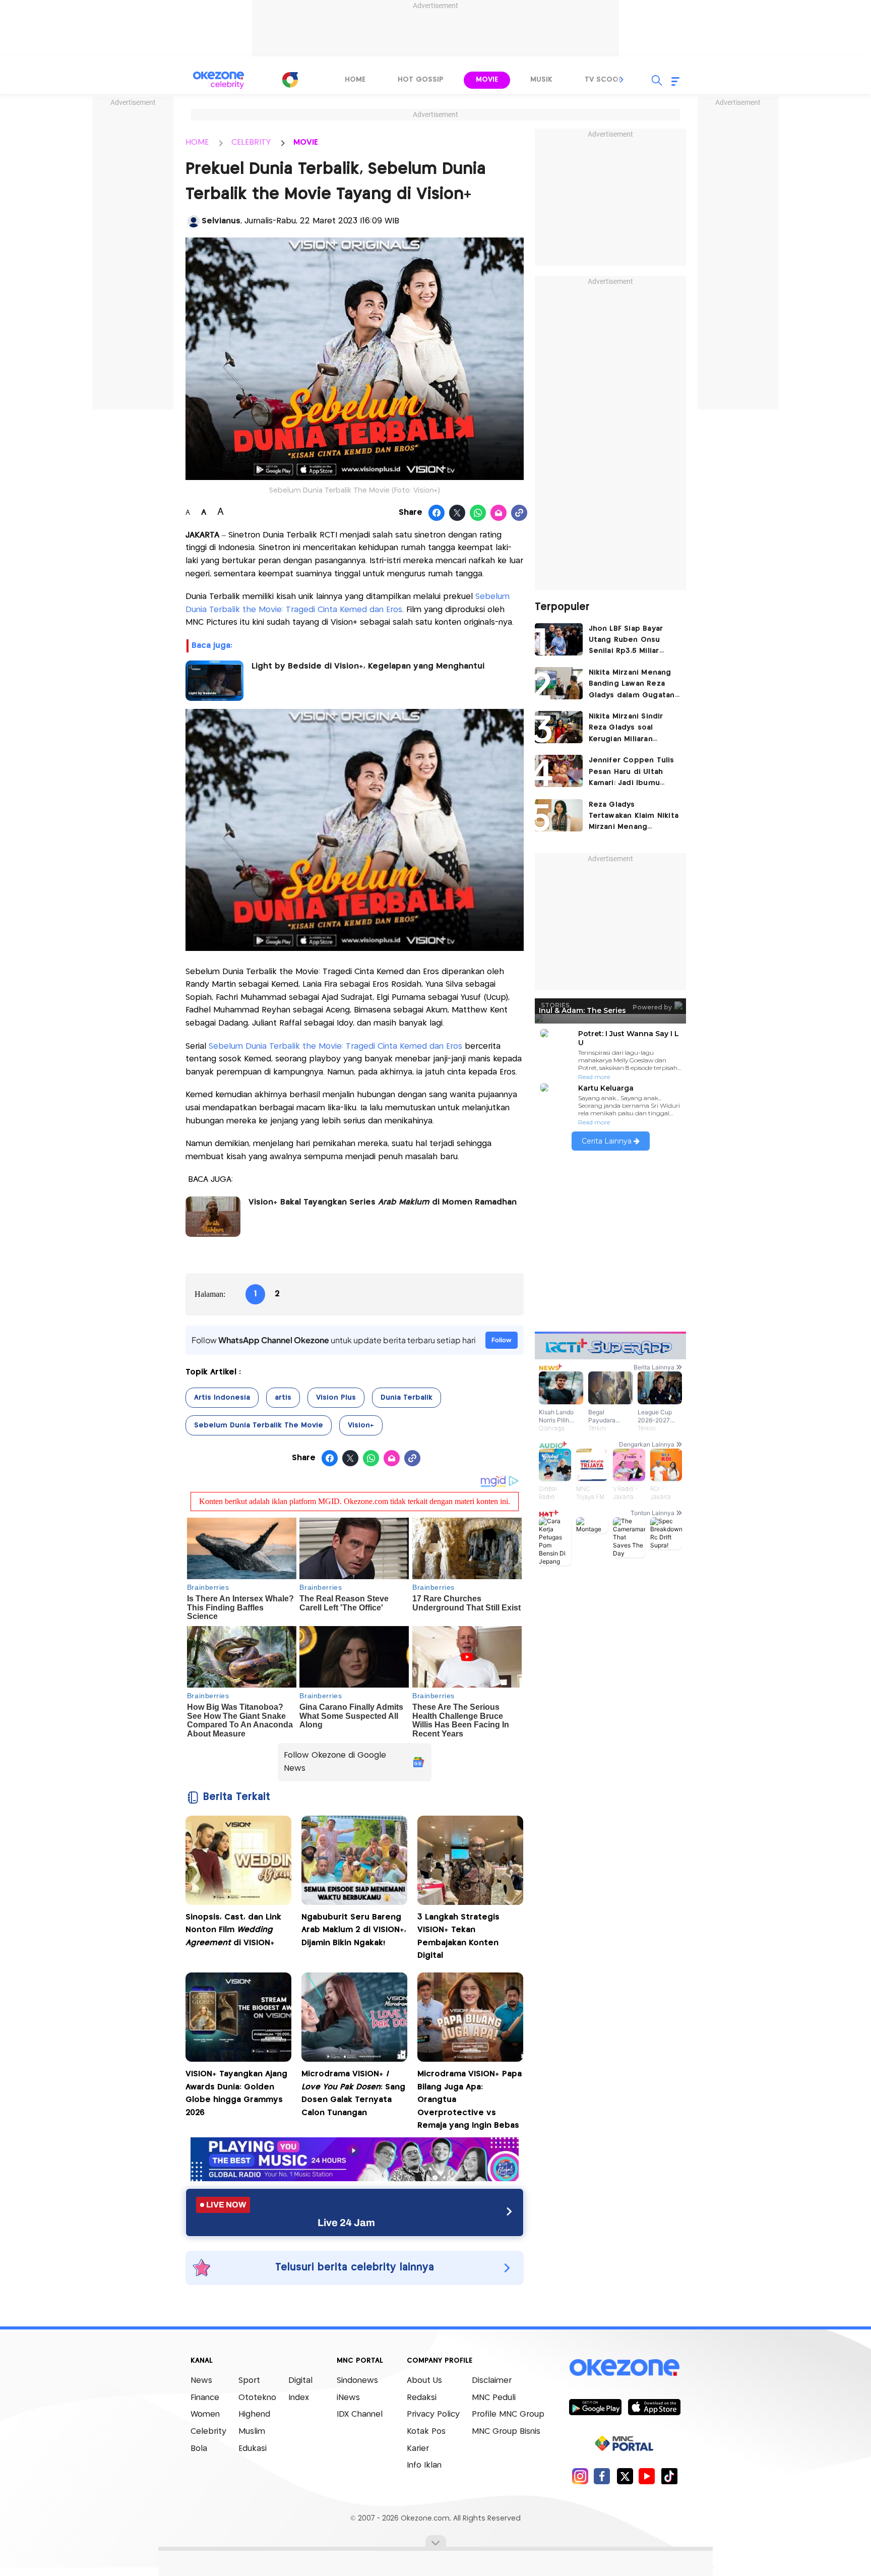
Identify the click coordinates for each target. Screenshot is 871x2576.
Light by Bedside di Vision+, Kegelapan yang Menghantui (368, 666)
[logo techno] (219, 80)
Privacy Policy (433, 2414)
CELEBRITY (251, 142)
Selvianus (221, 221)
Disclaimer (492, 2381)
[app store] (654, 2407)
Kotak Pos (426, 2432)
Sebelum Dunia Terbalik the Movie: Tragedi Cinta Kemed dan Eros (335, 1046)
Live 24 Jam (346, 2223)
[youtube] (647, 2476)
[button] (622, 80)
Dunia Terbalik (407, 1398)
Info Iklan (424, 2465)
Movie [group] (487, 80)
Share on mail (499, 513)
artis (283, 1398)
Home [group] (355, 80)
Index (299, 2398)
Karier (418, 2449)
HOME (197, 142)
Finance (205, 2398)
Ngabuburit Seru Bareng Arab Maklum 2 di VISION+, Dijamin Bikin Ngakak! (354, 1930)
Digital (300, 2381)
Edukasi (253, 2449)
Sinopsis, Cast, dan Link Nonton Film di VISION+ (233, 1930)
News (201, 2381)
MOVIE (306, 142)
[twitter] (625, 2476)
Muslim (252, 2432)
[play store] (595, 2407)
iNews (348, 2398)
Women (205, 2414)
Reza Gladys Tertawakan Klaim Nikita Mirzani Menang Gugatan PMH (634, 817)
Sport (249, 2381)
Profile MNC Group (508, 2414)
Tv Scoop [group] (604, 80)
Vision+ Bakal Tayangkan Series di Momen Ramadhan (383, 1202)
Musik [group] (541, 80)
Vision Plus (336, 1398)
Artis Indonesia (222, 1398)
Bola (199, 2449)
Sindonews (357, 2381)
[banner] (355, 2178)
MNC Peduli (494, 2398)
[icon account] (194, 221)
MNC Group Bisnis (506, 2432)
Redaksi (422, 2398)
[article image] (559, 639)
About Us (424, 2381)
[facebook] (602, 2476)
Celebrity (208, 2432)
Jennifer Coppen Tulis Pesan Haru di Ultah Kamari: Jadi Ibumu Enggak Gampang (632, 773)
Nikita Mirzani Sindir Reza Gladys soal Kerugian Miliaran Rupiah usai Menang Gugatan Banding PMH (631, 729)
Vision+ (361, 1425)
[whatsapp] (478, 513)
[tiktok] (669, 2476)
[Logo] (290, 80)
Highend (254, 2414)
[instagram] (580, 2476)
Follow (502, 1340)
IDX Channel (360, 2414)
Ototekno (257, 2398)
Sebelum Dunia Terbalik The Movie (259, 1425)
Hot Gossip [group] (421, 80)
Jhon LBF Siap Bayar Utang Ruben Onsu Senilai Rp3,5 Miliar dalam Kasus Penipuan (631, 641)
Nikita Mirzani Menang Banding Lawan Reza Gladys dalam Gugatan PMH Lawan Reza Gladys (634, 685)
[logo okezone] (625, 2368)
